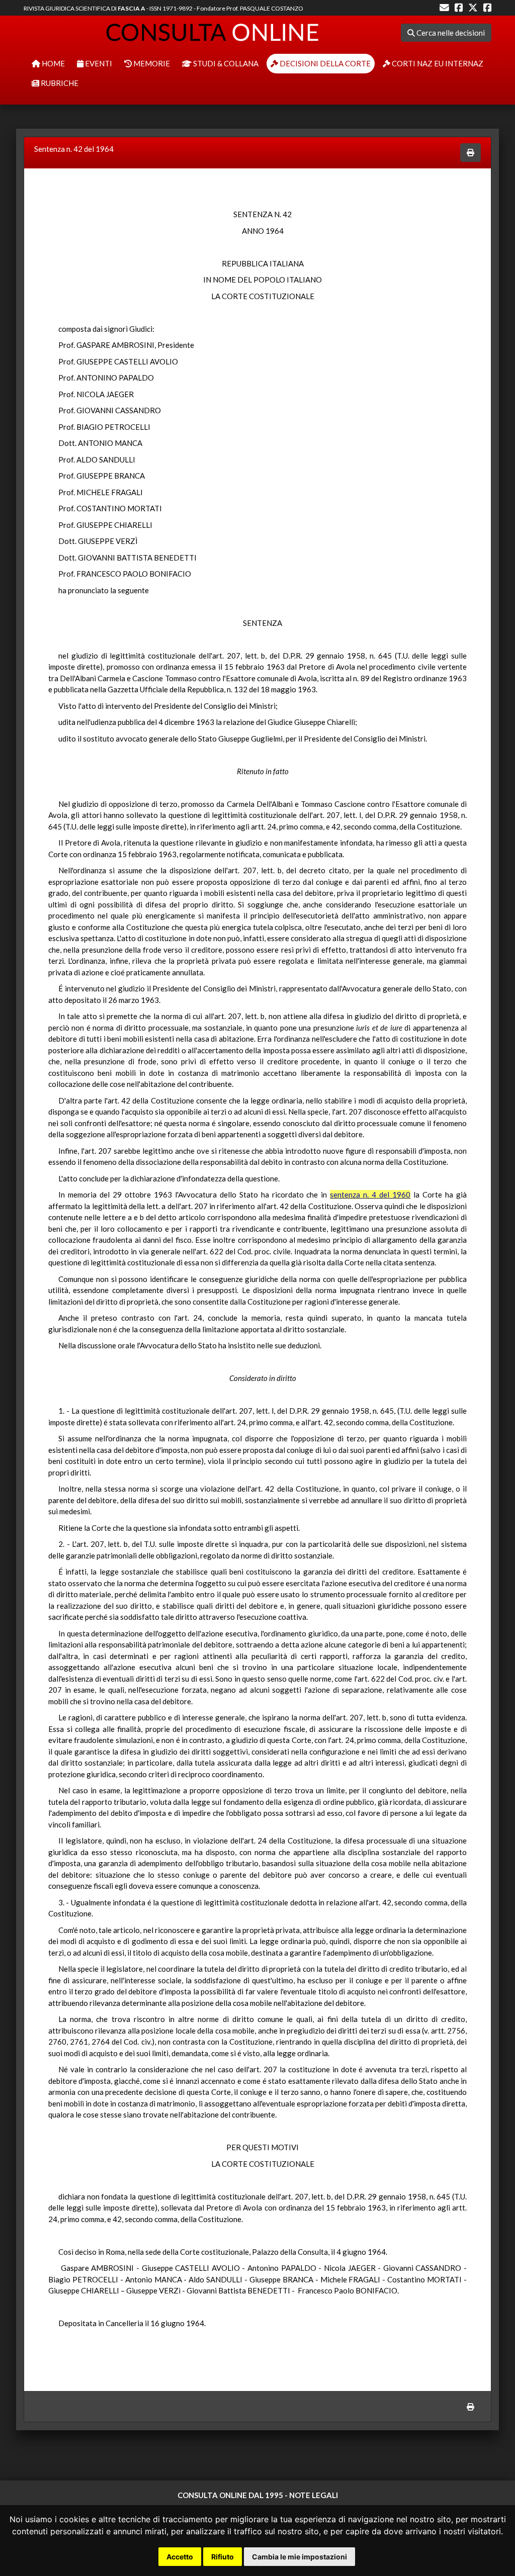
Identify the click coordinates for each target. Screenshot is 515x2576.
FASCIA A (132, 8)
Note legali (314, 2495)
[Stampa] (470, 153)
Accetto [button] (180, 2557)
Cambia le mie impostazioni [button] (299, 2557)
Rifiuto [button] (223, 2557)
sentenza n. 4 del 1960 (370, 1194)
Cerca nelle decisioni (450, 33)
